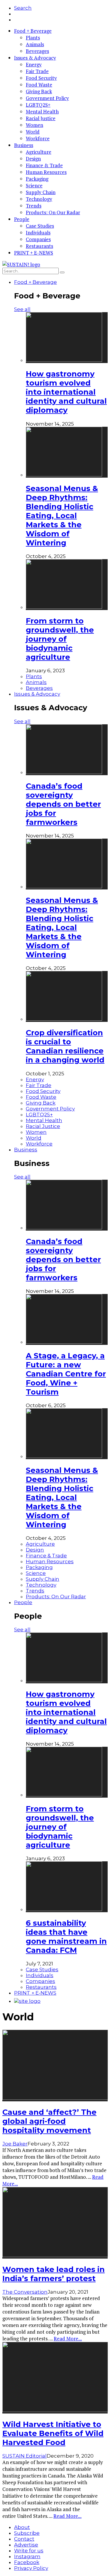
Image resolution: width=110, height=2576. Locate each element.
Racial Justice (41, 118)
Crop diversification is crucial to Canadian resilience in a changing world (65, 1046)
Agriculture (39, 152)
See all (22, 309)
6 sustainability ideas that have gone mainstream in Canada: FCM (66, 1936)
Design (33, 159)
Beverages (37, 51)
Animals (35, 44)
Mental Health (42, 112)
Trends (34, 206)
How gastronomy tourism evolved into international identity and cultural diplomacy (66, 392)
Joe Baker (15, 2144)
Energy (34, 64)
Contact (24, 2539)
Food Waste (39, 85)
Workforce (38, 138)
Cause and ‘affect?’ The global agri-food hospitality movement (49, 2121)
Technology (39, 199)
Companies (38, 239)
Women (34, 125)
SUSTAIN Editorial (24, 2456)
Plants (33, 38)
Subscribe (27, 2533)
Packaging (37, 179)
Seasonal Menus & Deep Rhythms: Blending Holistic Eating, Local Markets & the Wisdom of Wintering (62, 515)
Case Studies (40, 226)
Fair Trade (37, 71)
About (22, 2527)
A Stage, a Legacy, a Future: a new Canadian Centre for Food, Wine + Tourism (66, 1374)
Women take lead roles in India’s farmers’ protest (54, 2274)
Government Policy (47, 98)
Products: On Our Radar (53, 212)
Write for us (29, 2551)
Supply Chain (41, 192)
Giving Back (39, 91)
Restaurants (39, 246)
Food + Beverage (33, 31)
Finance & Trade (44, 165)
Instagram (27, 2556)
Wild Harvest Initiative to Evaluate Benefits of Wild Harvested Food (53, 2433)
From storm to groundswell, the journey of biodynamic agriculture (60, 639)
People (22, 219)
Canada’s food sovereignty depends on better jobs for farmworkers (63, 804)
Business (24, 145)
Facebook (27, 2562)
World (33, 132)
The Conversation (25, 2292)
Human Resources (46, 172)
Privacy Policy (31, 2568)
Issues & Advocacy (35, 58)
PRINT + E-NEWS (34, 253)
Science (34, 185)
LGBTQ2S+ (38, 105)
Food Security (41, 78)
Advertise (26, 2545)
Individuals (38, 233)
